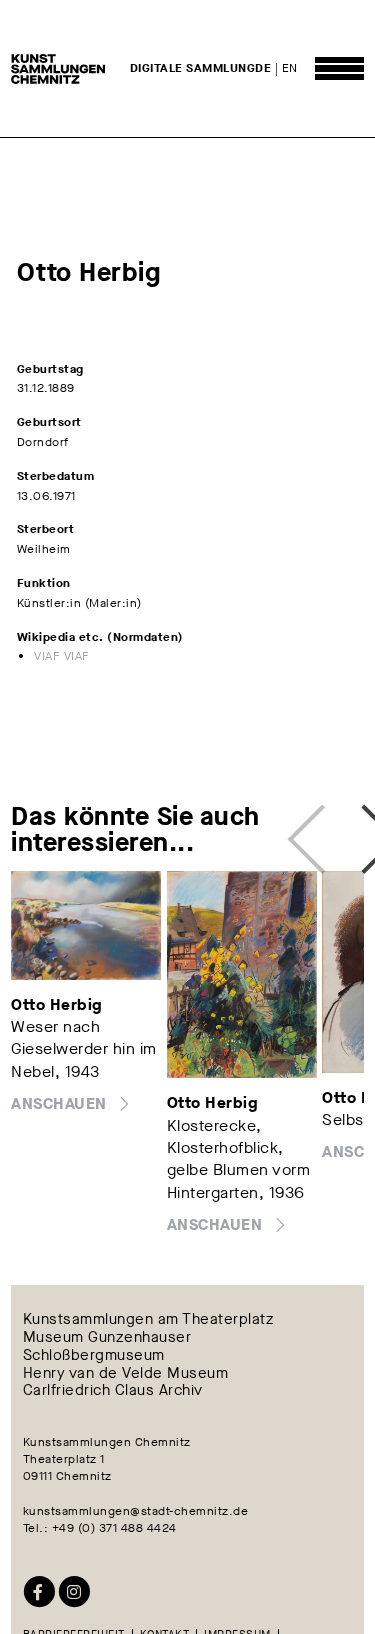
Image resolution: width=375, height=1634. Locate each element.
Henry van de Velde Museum (126, 1373)
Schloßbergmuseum (94, 1355)
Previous (311, 828)
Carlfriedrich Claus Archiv (113, 1391)
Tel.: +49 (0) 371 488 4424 (100, 1528)
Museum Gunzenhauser (107, 1338)
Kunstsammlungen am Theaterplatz (149, 1320)
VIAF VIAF (62, 656)
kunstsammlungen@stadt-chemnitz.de (136, 1511)
